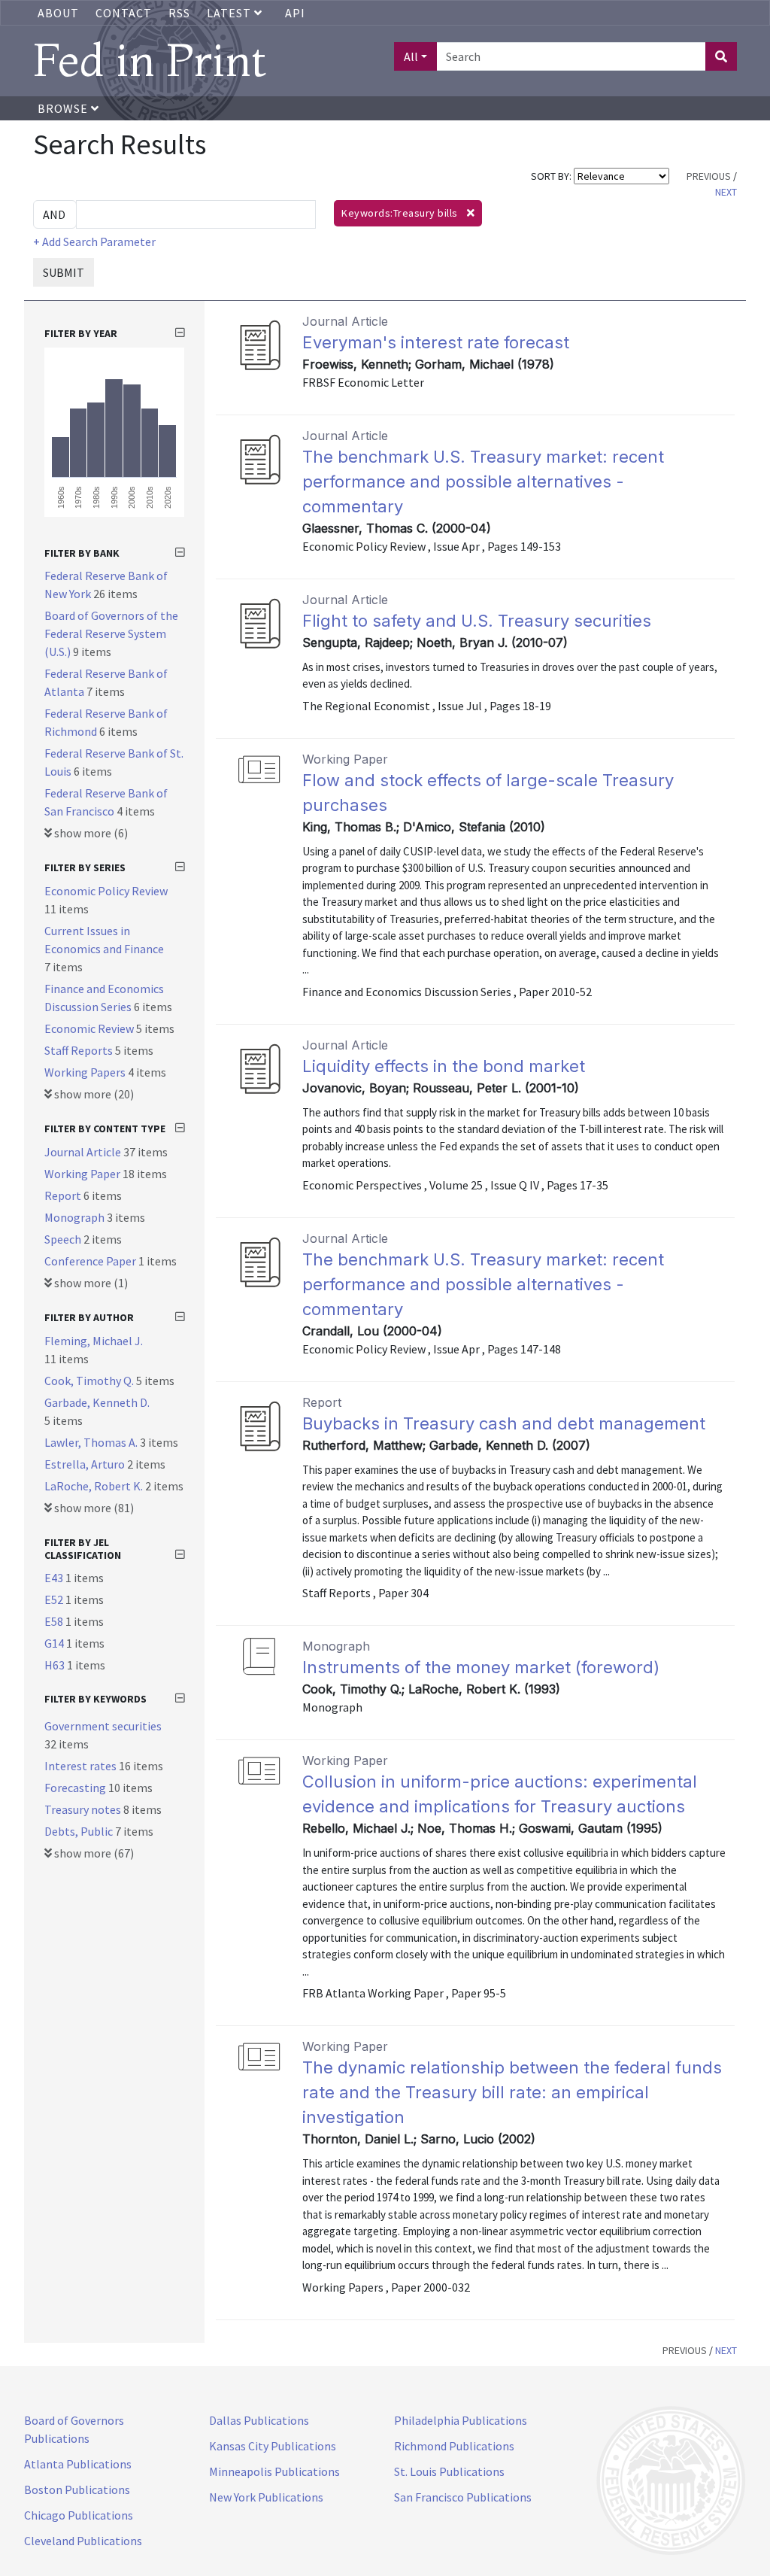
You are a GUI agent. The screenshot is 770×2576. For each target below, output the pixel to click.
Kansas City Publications (273, 2446)
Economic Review (90, 1028)
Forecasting (76, 1788)
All (411, 56)
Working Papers (86, 1072)
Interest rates (82, 1766)
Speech (64, 1239)
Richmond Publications (454, 2446)
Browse (64, 108)
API (295, 13)
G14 (55, 1643)
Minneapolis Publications (274, 2471)
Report (64, 1195)
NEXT (726, 192)
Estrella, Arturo (86, 1464)
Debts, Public (80, 1831)
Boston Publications (77, 2489)
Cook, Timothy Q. (90, 1381)
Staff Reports (80, 1050)
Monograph (76, 1217)
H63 (56, 1665)
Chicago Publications (79, 2515)
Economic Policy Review (106, 891)
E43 (55, 1578)
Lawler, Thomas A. (92, 1442)
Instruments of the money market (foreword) (481, 1667)
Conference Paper (91, 1261)
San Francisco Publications (463, 2497)
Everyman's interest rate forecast (436, 342)
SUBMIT (64, 272)
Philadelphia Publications (461, 2420)
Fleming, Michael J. (94, 1341)
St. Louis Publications (449, 2471)
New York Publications (266, 2497)
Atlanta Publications (78, 2464)
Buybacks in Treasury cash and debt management (504, 1423)
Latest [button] (230, 13)
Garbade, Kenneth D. (97, 1402)
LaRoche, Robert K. (95, 1486)
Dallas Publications (259, 2420)
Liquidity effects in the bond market (444, 1066)
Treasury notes (84, 1809)
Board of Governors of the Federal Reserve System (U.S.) (111, 633)
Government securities (103, 1726)
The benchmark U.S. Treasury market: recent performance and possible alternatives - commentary (483, 481)
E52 (55, 1599)
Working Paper (83, 1174)
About (58, 13)
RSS (179, 13)
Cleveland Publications (83, 2541)
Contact (124, 13)
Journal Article (84, 1152)
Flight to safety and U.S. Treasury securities (477, 621)
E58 (55, 1621)
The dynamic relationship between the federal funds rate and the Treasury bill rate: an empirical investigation (512, 2092)
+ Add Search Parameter (94, 241)
